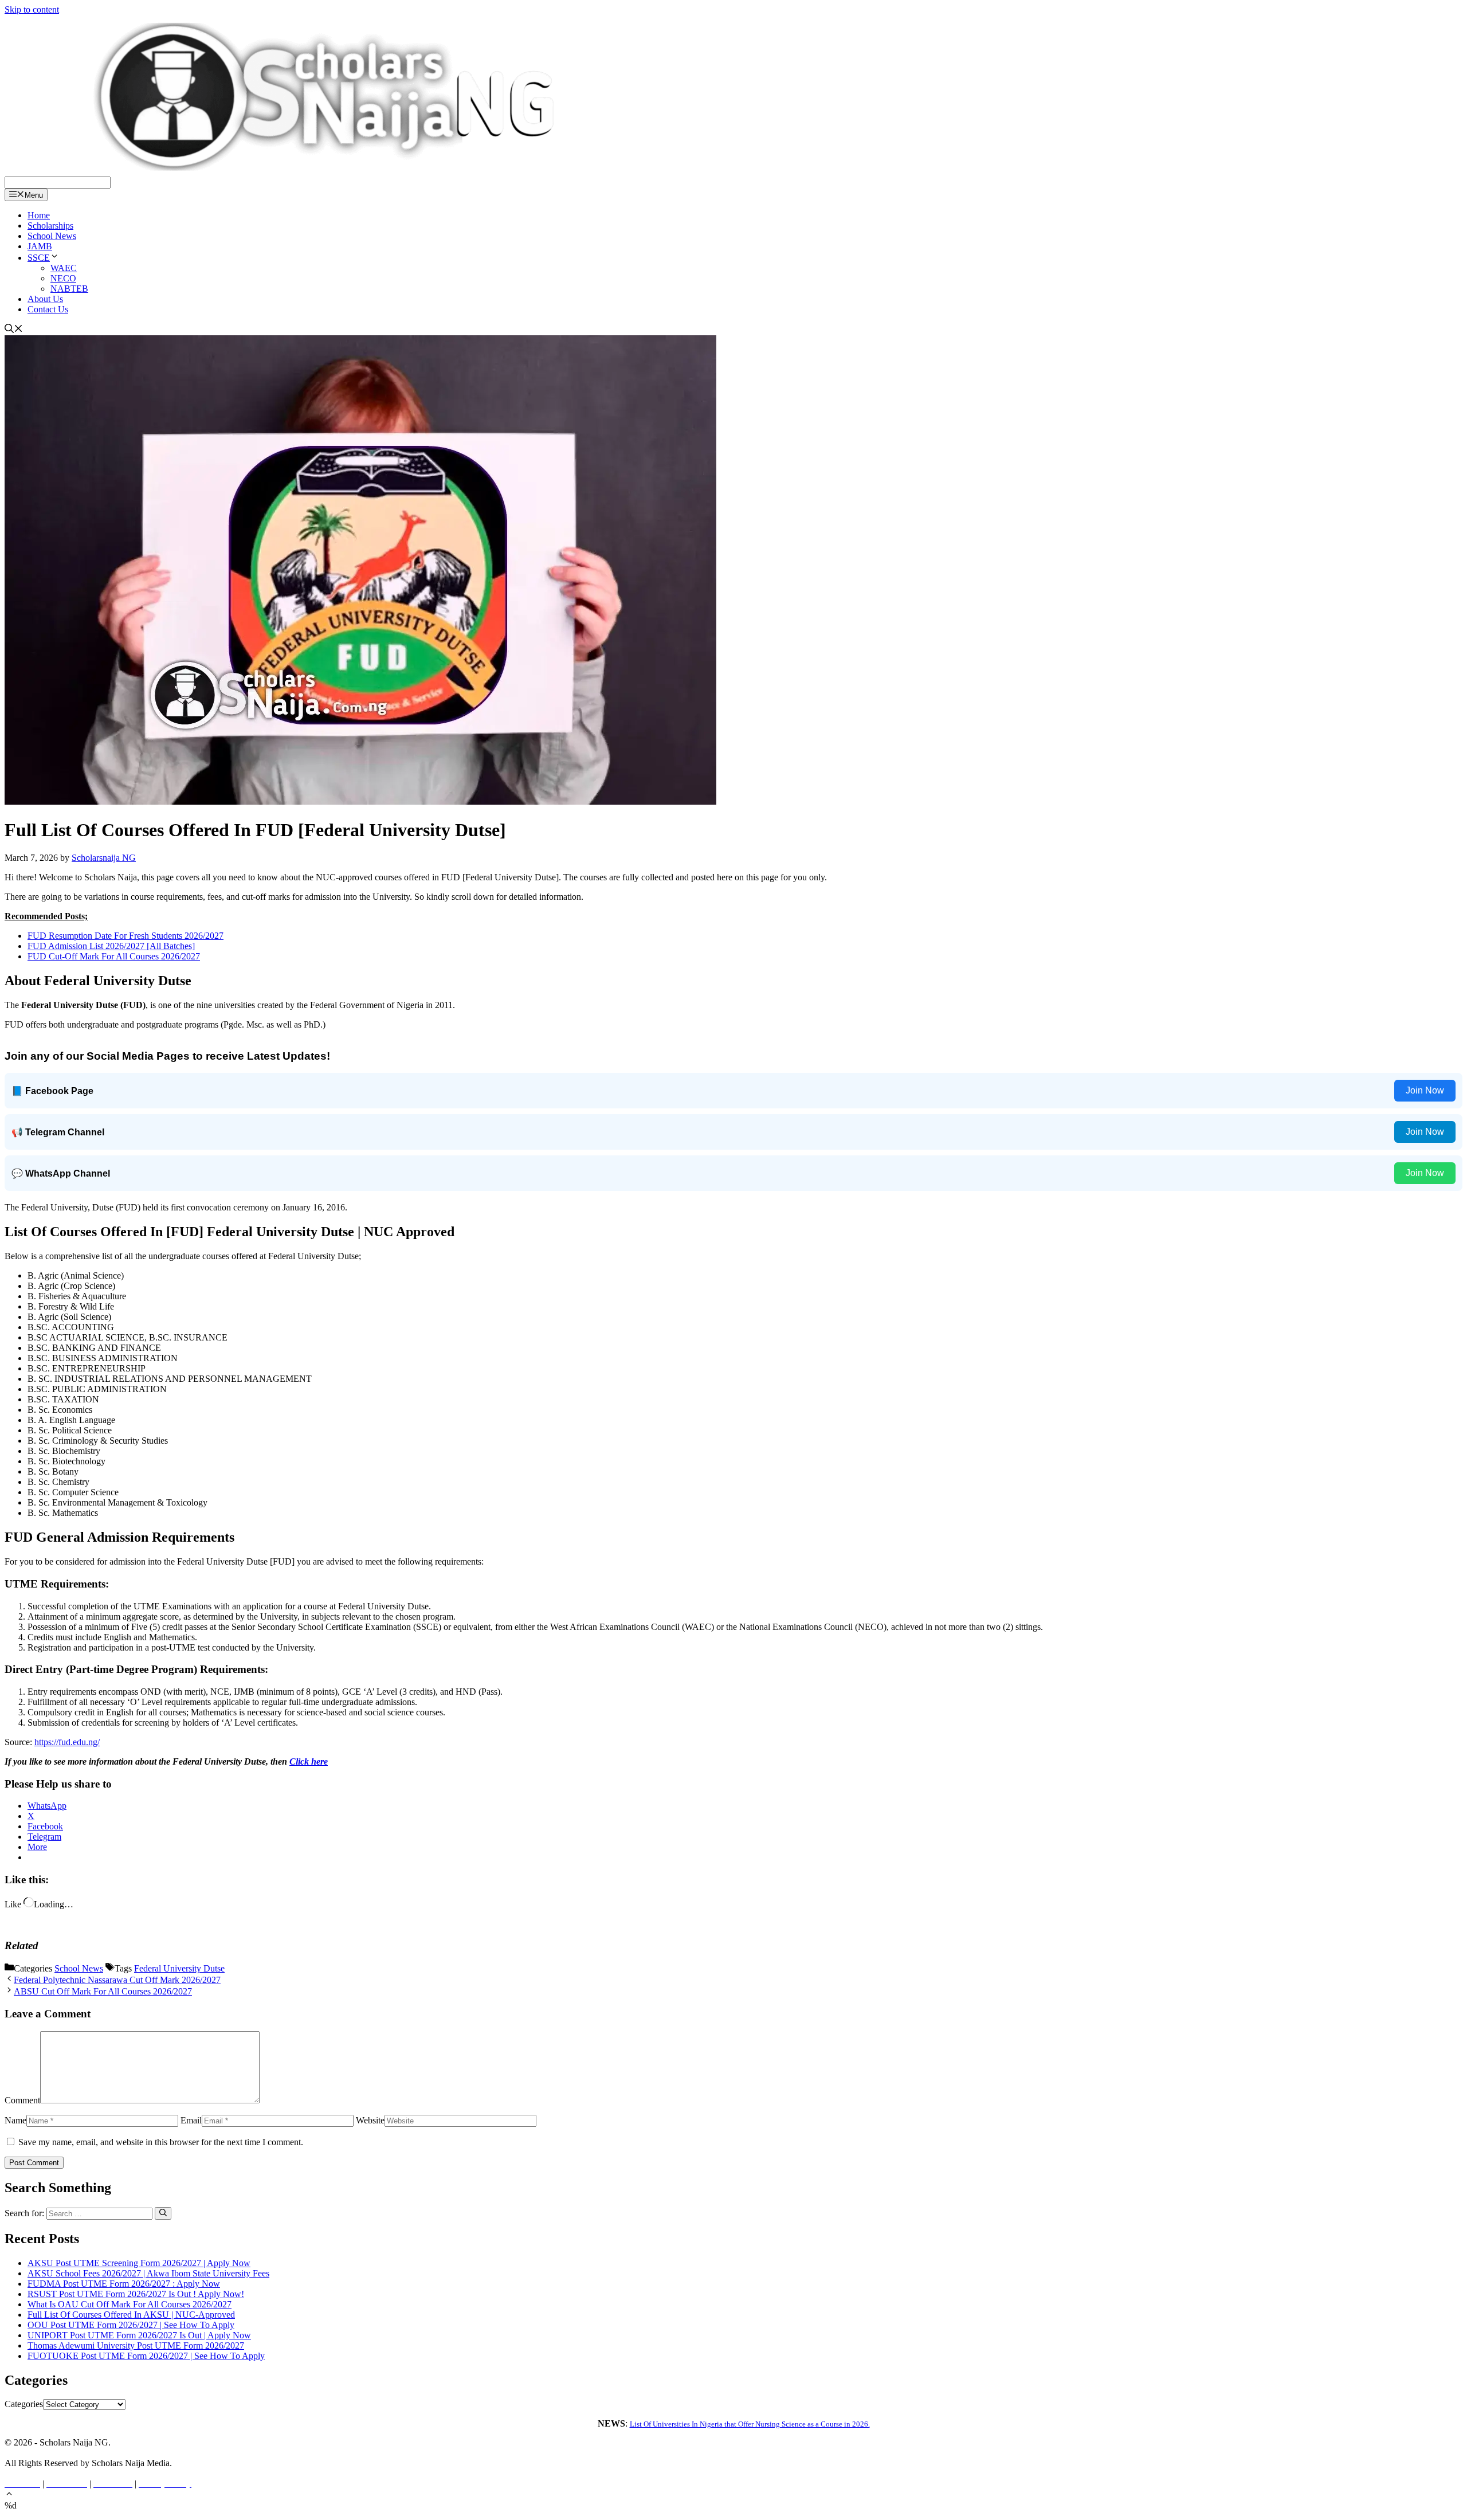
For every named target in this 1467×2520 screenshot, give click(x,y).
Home (39, 215)
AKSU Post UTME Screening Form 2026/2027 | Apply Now (139, 2263)
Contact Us (48, 309)
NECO (63, 278)
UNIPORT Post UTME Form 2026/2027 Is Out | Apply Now (139, 2335)
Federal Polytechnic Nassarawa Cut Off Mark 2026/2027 (117, 1980)
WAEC (64, 268)
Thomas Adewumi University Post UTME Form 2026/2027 (136, 2345)
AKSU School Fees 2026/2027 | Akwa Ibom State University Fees (148, 2273)
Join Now (1425, 1090)
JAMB (40, 246)
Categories (24, 2404)
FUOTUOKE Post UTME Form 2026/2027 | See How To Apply (146, 2356)
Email (191, 2120)
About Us (45, 299)
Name (15, 2120)
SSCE (39, 258)
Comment (22, 2100)
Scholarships (50, 226)
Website (370, 2120)
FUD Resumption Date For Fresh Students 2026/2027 (125, 936)
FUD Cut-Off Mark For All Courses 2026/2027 (114, 956)
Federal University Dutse (179, 1968)
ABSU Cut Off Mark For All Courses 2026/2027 (103, 1991)
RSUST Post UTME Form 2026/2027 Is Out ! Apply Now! (136, 2294)
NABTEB (69, 289)
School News (52, 236)
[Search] (163, 2213)
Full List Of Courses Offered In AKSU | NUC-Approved (131, 2315)
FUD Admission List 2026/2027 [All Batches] (111, 946)
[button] (9, 2495)
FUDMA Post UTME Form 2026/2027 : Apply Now (124, 2284)
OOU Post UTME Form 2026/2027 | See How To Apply (131, 2325)
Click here (309, 1761)
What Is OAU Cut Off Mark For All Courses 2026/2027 (130, 2304)
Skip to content (32, 9)
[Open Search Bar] (14, 330)
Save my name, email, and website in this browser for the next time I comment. (161, 2142)
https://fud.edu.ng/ (67, 1742)
